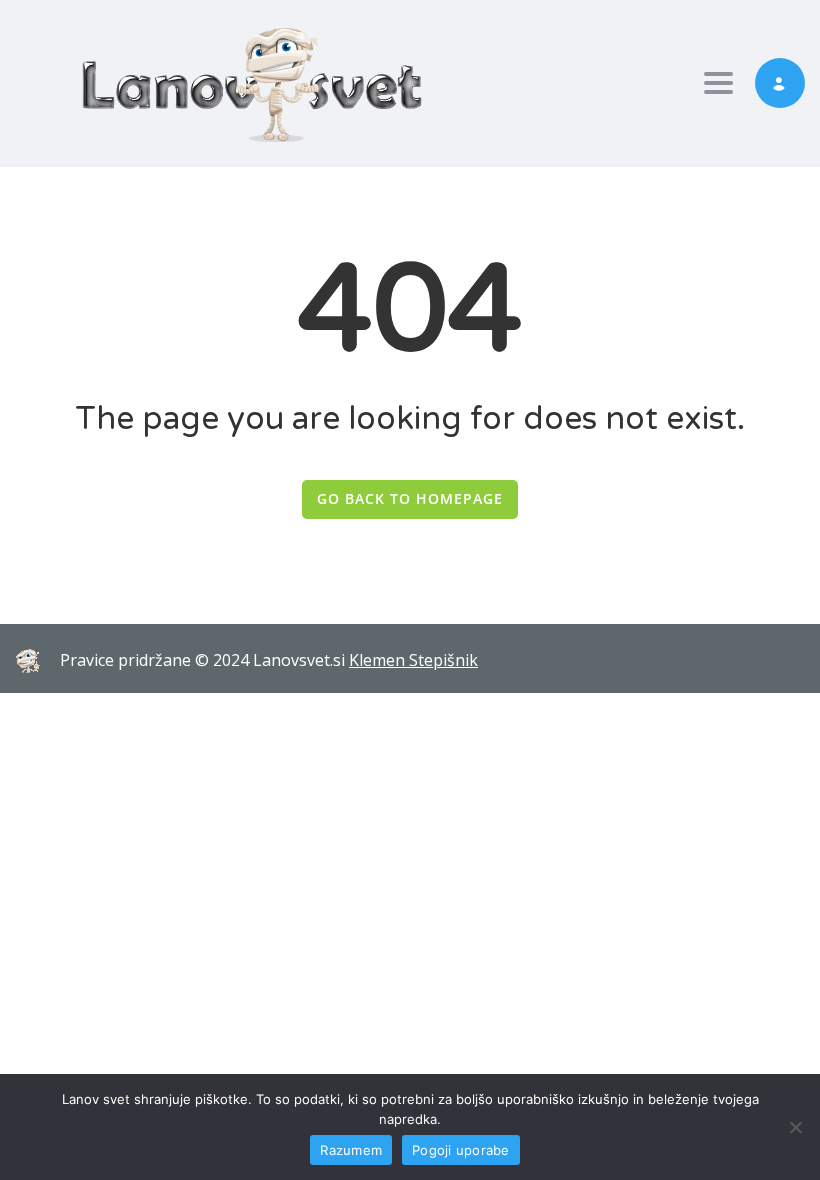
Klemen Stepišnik (413, 660)
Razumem (351, 1150)
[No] (795, 1127)
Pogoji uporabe (461, 1150)
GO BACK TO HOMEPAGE (410, 498)
